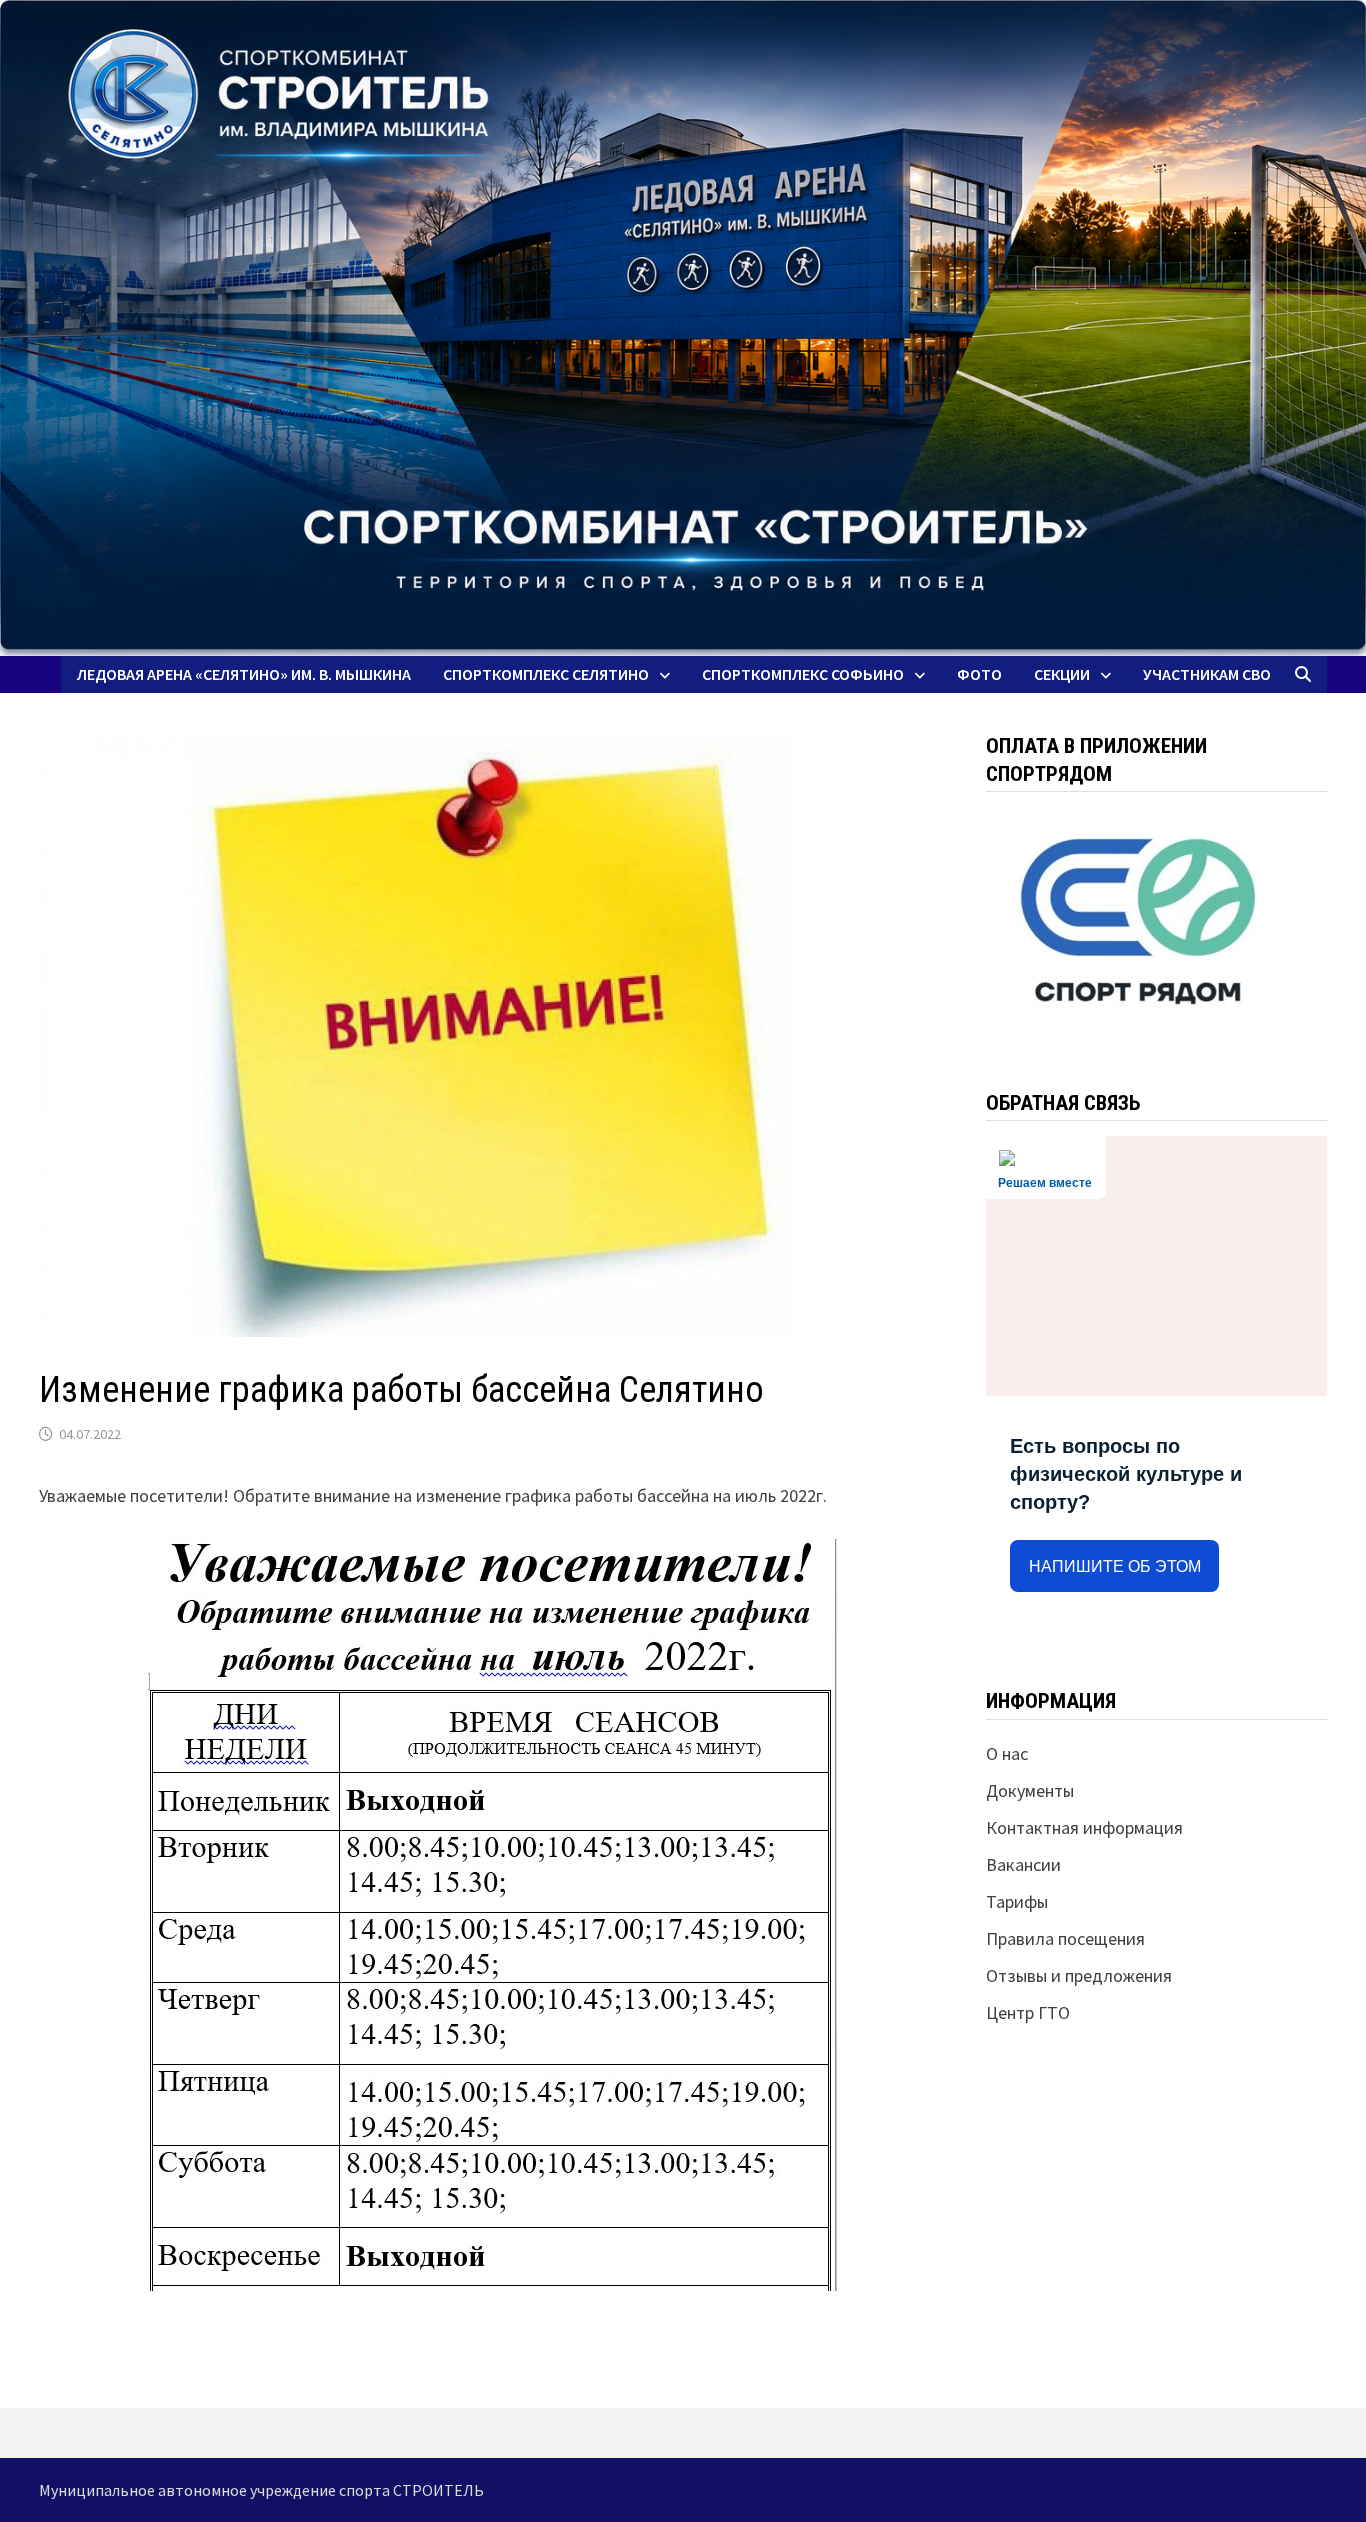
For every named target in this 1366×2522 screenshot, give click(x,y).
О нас (1007, 1753)
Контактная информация (1084, 1827)
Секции (1062, 674)
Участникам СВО (1207, 674)
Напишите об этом (1115, 1566)
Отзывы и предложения (1079, 1975)
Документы (1030, 1790)
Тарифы (1017, 1901)
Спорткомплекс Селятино (546, 674)
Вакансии (1023, 1864)
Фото (979, 674)
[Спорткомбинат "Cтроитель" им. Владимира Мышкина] (683, 328)
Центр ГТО (1028, 2012)
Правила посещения (1065, 1938)
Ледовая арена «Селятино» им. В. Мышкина (244, 674)
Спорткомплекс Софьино (803, 674)
